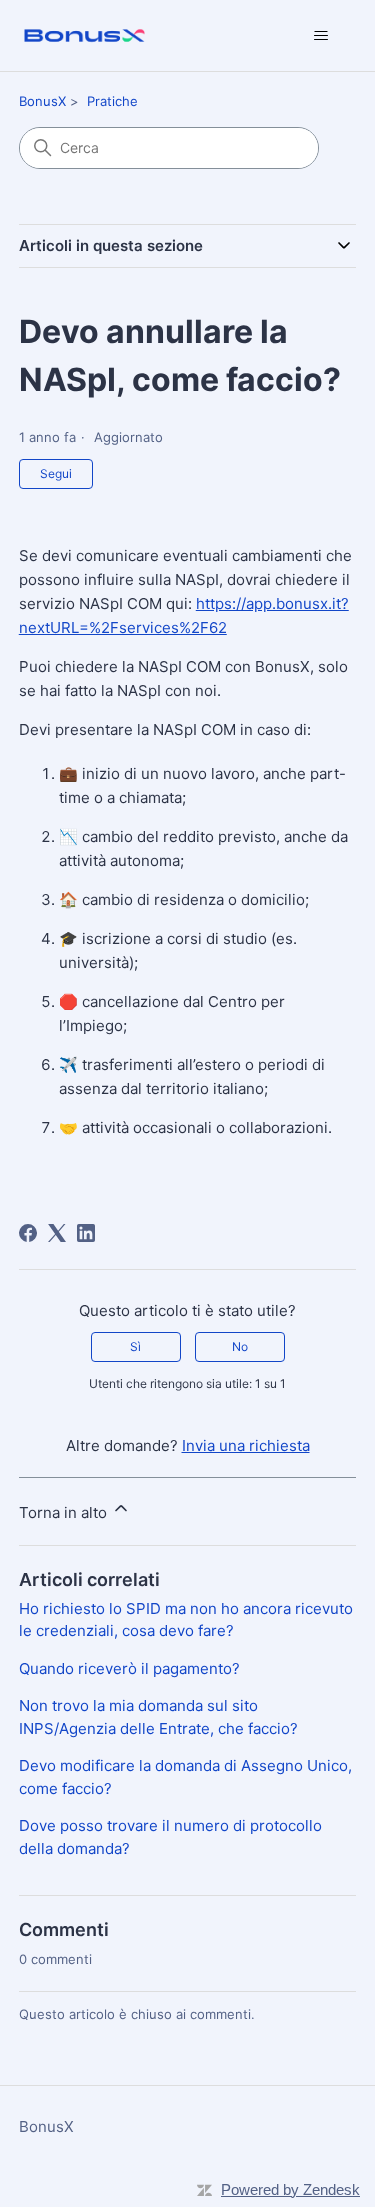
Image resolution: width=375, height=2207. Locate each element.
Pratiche (112, 101)
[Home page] (84, 35)
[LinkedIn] (86, 1233)
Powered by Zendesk (290, 2189)
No (240, 1346)
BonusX (42, 101)
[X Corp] (57, 1233)
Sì (135, 1346)
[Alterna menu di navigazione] (320, 36)
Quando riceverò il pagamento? (129, 1668)
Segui (56, 473)
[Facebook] (28, 1233)
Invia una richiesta (246, 1445)
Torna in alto (65, 1512)
